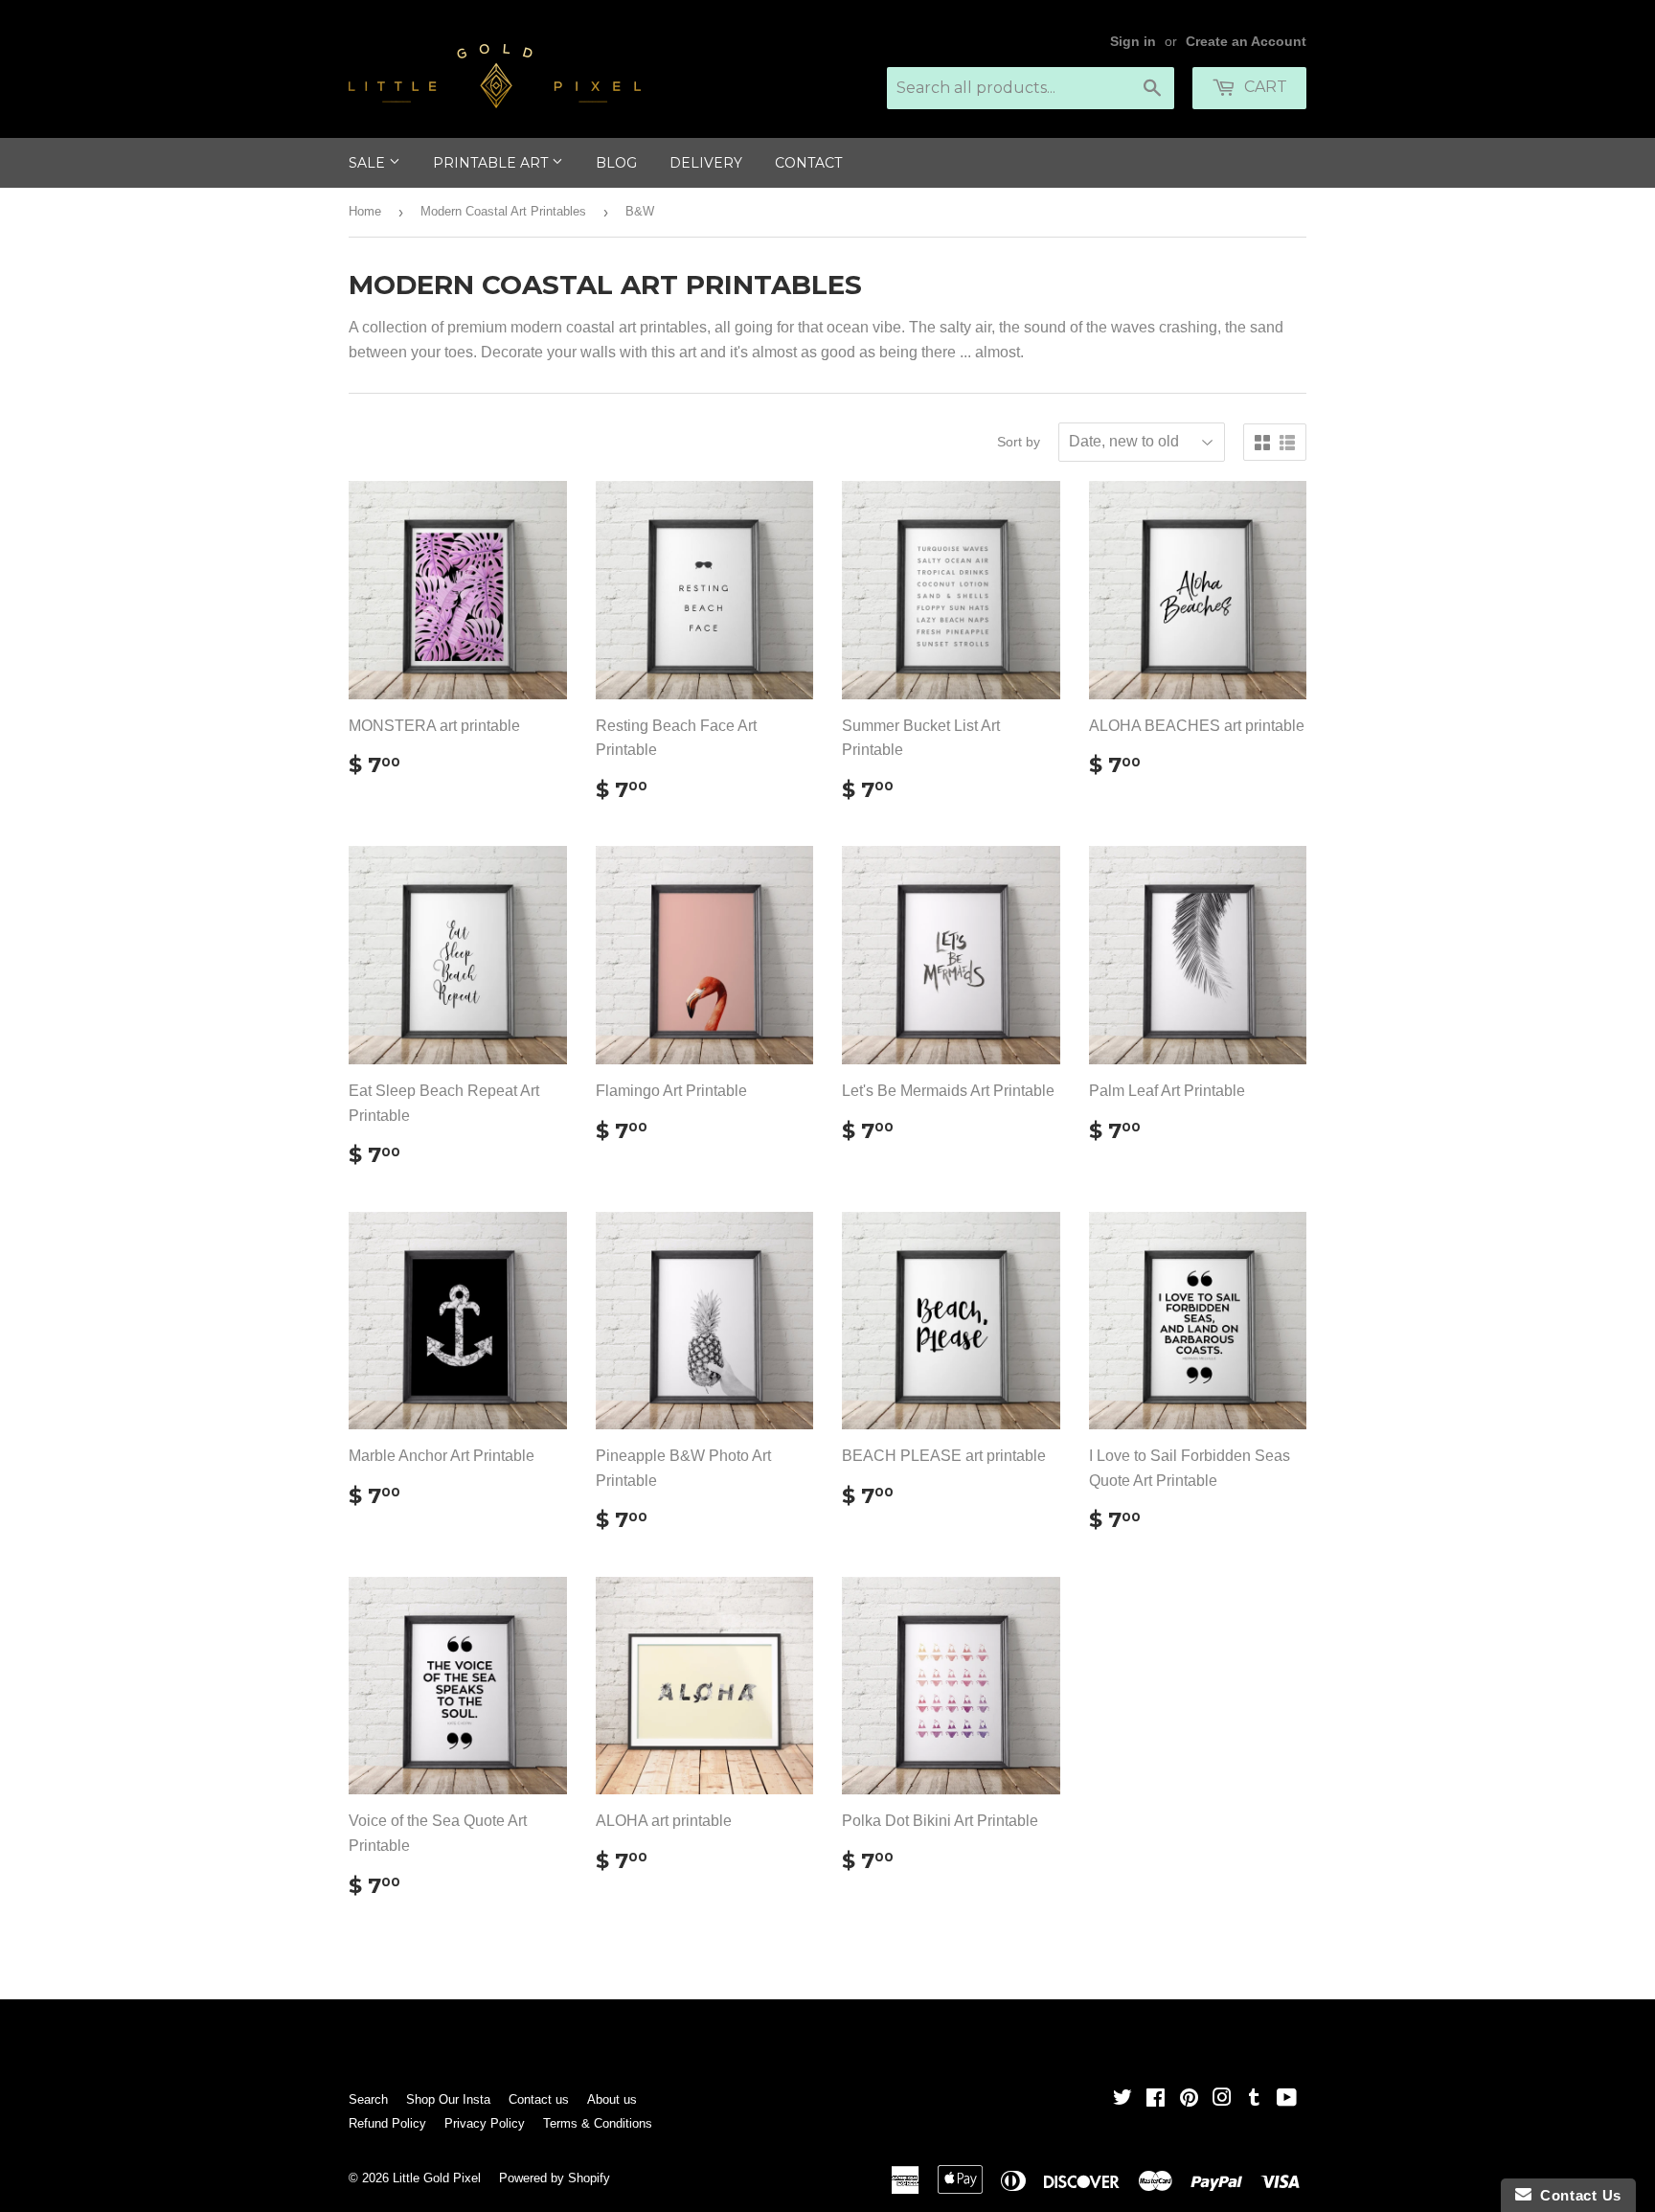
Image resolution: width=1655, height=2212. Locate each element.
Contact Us (1576, 2195)
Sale (369, 163)
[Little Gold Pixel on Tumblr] (1254, 2099)
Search (368, 2099)
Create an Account (1246, 42)
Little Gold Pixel (437, 2178)
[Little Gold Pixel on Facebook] (1156, 2099)
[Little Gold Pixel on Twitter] (1122, 2099)
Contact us (539, 2099)
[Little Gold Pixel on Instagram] (1222, 2099)
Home (365, 211)
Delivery (706, 163)
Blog (616, 163)
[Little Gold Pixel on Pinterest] (1189, 2099)
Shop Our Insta (448, 2099)
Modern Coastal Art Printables (503, 211)
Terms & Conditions (598, 2123)
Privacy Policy (485, 2123)
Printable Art (492, 163)
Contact (808, 163)
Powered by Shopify (555, 2178)
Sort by (1019, 442)
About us (612, 2099)
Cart (1264, 87)
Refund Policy (387, 2123)
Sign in (1133, 42)
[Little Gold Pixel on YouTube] (1287, 2099)
